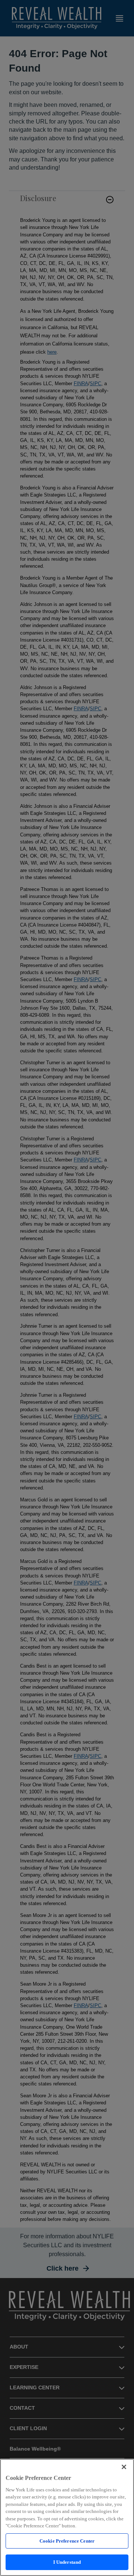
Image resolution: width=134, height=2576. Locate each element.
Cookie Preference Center (67, 2541)
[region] (67, 2517)
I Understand (67, 2562)
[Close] (124, 2467)
